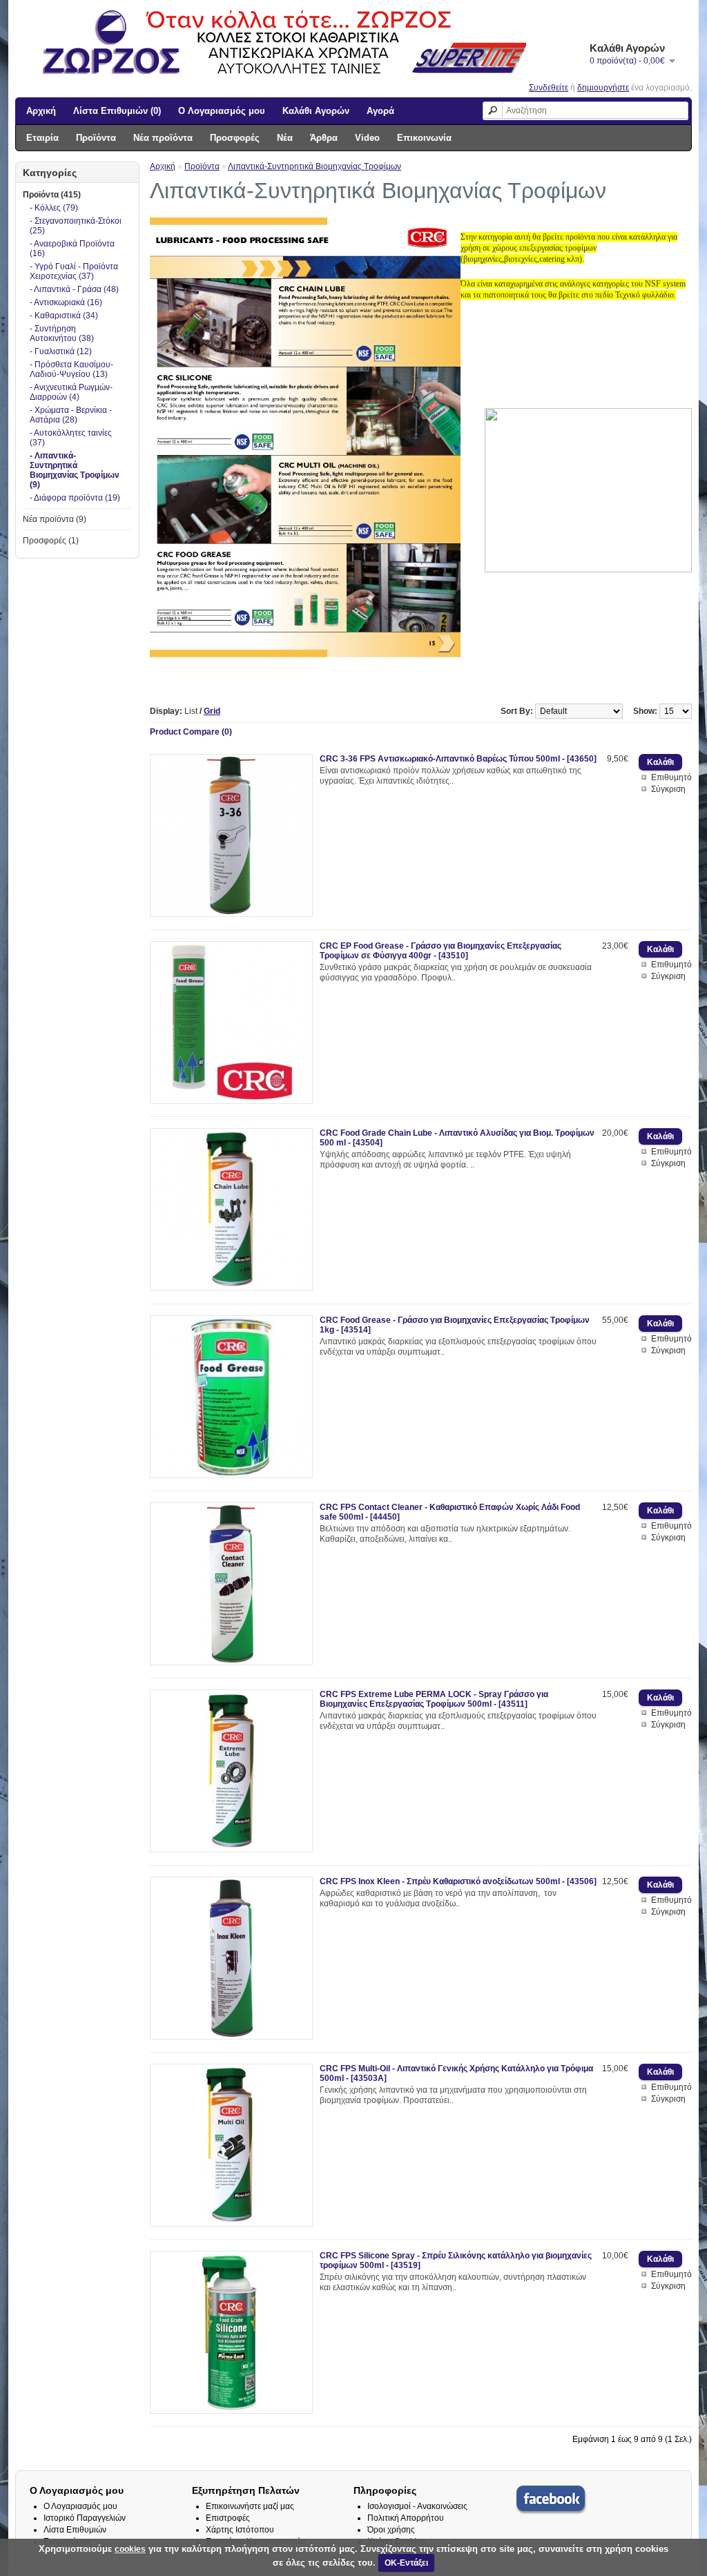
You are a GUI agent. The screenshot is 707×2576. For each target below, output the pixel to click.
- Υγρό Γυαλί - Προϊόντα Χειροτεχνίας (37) (74, 271)
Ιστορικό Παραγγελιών (85, 2518)
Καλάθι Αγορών (316, 111)
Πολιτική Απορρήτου (406, 2518)
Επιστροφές (228, 2518)
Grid (212, 711)
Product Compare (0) (191, 732)
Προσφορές (235, 138)
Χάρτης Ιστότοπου (240, 2530)
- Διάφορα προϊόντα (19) (75, 498)
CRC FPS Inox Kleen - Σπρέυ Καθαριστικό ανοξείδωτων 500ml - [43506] (458, 1881)
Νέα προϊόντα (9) (55, 519)
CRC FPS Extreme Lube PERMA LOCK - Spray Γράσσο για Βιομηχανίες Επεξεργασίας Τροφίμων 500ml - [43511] (434, 1699)
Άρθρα (324, 138)
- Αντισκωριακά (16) (66, 302)
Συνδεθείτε (549, 88)
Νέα (285, 138)
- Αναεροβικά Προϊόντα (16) (72, 249)
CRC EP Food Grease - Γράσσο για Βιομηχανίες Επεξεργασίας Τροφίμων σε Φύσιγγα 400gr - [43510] (440, 951)
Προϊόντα (96, 138)
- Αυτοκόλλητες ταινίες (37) (71, 438)
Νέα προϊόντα (163, 138)
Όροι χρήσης (391, 2530)
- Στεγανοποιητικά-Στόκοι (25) (76, 226)
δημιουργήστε (603, 88)
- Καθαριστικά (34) (64, 316)
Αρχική (41, 111)
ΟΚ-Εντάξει (406, 2563)
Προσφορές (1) (51, 541)
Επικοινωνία (424, 138)
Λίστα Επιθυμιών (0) (117, 111)
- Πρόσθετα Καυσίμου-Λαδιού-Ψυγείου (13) (71, 369)
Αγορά (380, 111)
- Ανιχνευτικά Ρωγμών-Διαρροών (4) (71, 392)
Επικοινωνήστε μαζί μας (250, 2506)
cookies (130, 2549)
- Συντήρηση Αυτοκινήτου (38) (62, 333)
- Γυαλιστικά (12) (61, 351)
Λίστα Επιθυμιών (75, 2530)
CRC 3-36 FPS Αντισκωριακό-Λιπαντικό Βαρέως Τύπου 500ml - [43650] (458, 759)
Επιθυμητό (671, 777)
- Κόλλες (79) (54, 208)
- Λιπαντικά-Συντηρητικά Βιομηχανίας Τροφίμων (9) (75, 470)
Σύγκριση (668, 789)
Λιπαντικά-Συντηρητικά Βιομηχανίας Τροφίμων (314, 166)
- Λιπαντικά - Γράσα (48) (74, 289)
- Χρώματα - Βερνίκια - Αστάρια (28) (71, 415)
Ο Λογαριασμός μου (222, 111)
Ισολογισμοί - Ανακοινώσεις (417, 2506)
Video (367, 138)
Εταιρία (42, 138)
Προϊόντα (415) (52, 195)
